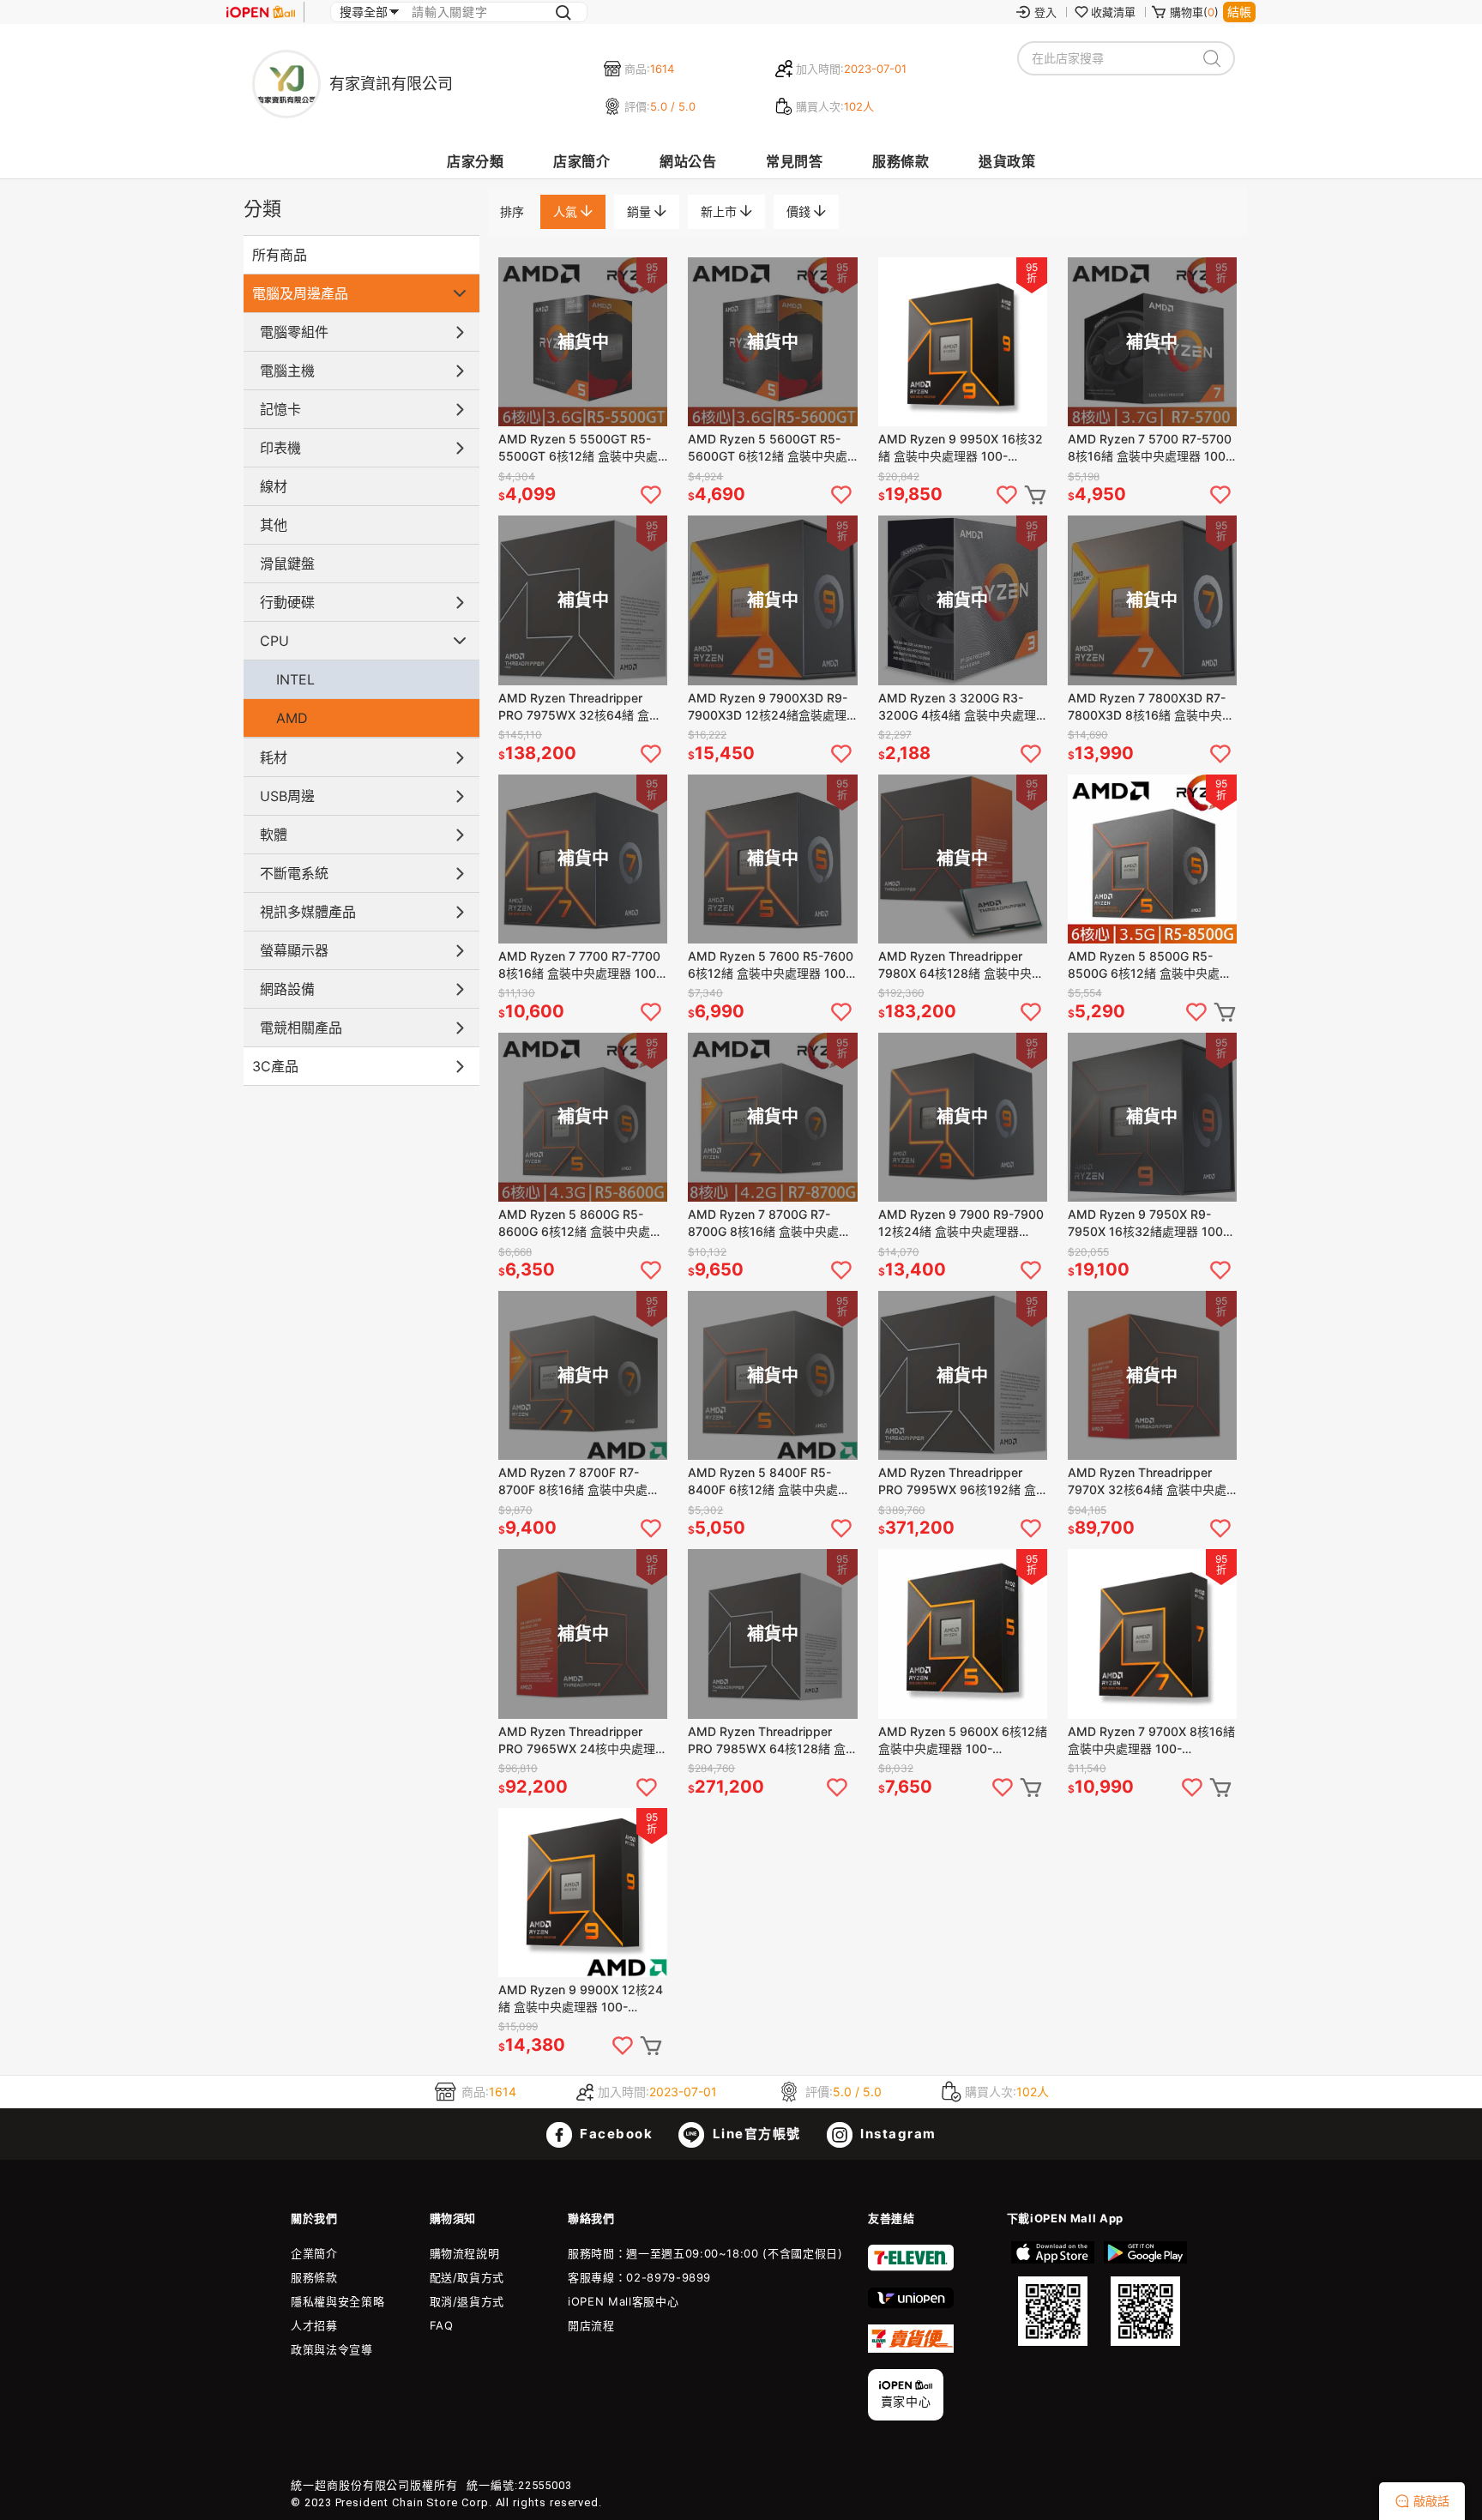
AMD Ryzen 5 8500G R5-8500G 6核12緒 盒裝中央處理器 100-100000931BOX (1150, 965)
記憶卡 (280, 409)
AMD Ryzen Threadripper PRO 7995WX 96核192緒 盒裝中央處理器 (957, 1482)
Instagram (897, 2134)
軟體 (274, 835)
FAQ (442, 2325)
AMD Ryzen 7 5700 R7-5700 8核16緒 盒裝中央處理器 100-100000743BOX (1150, 448)
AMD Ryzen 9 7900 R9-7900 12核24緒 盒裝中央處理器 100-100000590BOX (961, 1224)
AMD (292, 718)
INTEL (295, 679)
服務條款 (901, 161)
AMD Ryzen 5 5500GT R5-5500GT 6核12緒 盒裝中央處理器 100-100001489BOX (578, 448)
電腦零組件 (294, 332)
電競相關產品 (301, 1028)
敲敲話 (1431, 2501)
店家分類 (475, 161)
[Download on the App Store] (1053, 2294)
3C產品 (275, 1066)
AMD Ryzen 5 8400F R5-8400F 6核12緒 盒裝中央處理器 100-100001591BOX (769, 1482)
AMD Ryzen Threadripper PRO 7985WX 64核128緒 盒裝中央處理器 (767, 1741)
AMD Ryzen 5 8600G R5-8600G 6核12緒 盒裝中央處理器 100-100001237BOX (580, 1224)
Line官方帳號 (755, 2134)
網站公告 (688, 161)
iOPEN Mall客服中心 (623, 2301)
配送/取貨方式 (467, 2277)
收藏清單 (1113, 12)
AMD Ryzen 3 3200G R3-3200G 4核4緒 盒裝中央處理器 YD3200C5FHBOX (957, 707)
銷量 (641, 211)
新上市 (720, 211)
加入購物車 (1035, 495)
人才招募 (314, 2325)
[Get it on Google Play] (1145, 2294)
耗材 (274, 757)
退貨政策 (1007, 161)
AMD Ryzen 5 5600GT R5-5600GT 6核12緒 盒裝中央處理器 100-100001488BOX (768, 448)
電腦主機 (287, 371)
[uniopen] (911, 2304)
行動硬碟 (287, 602)
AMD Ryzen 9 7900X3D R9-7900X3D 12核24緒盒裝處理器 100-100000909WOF (768, 707)
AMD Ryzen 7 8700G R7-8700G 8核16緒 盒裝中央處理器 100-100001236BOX (769, 1224)
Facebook (615, 2134)
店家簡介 (581, 161)
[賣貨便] (911, 2348)
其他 (274, 525)
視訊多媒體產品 (308, 912)
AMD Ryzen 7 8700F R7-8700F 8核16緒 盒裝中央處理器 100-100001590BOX (579, 1482)
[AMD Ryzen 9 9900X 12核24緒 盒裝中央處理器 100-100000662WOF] (583, 1893)
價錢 (800, 211)
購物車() (1194, 12)
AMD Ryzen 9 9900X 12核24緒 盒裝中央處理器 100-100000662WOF (581, 1999)
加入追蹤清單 (651, 495)
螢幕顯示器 (294, 950)
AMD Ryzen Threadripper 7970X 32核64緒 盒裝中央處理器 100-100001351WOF (1147, 1482)
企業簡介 (314, 2253)
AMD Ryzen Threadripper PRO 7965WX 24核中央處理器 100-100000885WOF (583, 1741)
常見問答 (794, 161)
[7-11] (911, 2267)
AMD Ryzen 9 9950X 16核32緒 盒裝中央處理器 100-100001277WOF (961, 448)
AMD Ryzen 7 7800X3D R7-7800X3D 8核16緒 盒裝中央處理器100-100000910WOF (1151, 707)
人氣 (567, 211)
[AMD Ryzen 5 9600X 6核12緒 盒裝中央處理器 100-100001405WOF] (963, 1634)
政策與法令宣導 (332, 2349)
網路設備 (287, 989)
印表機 (280, 448)
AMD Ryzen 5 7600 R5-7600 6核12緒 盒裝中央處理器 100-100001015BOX (771, 965)
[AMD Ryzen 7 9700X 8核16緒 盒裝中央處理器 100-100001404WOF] (1152, 1634)
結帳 (1239, 12)
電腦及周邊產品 (300, 293)
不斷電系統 (294, 873)
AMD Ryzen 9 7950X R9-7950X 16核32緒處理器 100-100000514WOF (1148, 1224)
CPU (274, 641)
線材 (274, 486)
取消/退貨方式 (467, 2301)
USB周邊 (287, 796)
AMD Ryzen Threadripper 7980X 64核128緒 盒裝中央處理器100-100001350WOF (961, 965)
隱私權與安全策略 (337, 2301)
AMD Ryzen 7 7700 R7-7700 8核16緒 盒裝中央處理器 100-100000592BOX (580, 965)
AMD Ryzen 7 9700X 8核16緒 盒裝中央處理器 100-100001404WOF (1151, 1741)
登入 (1045, 12)
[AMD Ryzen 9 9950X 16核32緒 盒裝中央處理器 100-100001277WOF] (963, 342)
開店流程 (591, 2325)
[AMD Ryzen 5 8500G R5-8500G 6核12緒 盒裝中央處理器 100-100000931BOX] (1152, 859)
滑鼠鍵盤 (287, 564)
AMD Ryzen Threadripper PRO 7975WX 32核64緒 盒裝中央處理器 (580, 707)
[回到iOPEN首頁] (261, 12)
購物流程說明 (465, 2253)
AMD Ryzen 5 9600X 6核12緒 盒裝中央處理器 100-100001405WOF (963, 1741)
